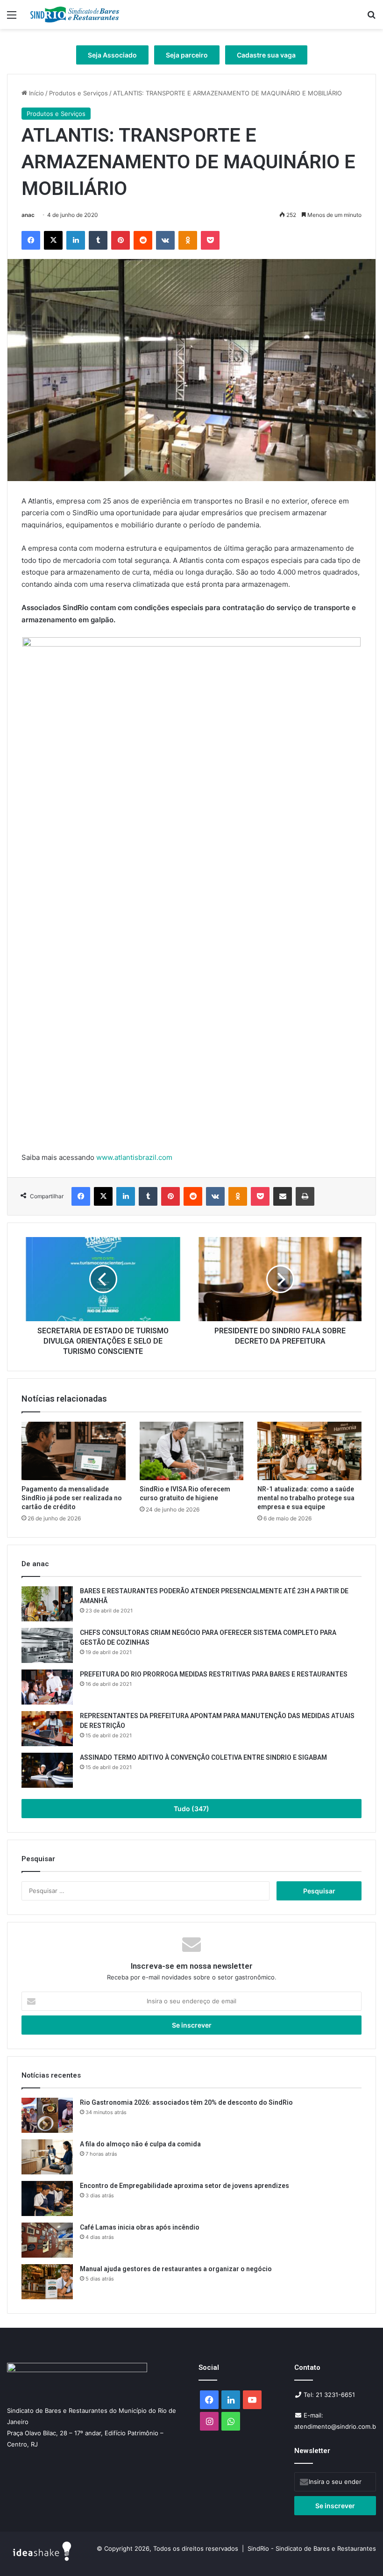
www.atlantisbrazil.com (134, 1157)
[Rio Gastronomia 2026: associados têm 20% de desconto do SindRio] (47, 2115)
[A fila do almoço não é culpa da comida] (47, 2157)
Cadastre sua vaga (266, 55)
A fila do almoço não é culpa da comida (140, 2144)
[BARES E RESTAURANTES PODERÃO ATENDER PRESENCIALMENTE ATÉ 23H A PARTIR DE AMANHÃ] (47, 1604)
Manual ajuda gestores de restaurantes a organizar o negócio (177, 2269)
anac (28, 215)
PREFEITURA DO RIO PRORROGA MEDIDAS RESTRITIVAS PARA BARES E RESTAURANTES (214, 1674)
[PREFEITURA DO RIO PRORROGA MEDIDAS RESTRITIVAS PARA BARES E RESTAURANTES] (47, 1687)
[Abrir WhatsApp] (360, 2552)
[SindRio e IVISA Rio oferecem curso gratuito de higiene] (192, 1451)
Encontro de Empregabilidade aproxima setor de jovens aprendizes (184, 2186)
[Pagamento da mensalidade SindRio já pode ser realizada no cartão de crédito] (74, 1451)
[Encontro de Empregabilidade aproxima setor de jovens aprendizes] (47, 2198)
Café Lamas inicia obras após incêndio (140, 2227)
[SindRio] (75, 14)
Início (35, 93)
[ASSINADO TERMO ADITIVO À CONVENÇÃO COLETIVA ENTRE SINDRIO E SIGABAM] (47, 1770)
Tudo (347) (191, 1809)
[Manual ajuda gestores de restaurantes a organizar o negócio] (47, 2282)
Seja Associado (112, 55)
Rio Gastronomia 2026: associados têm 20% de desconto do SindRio (187, 2102)
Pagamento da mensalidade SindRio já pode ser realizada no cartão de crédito (72, 1498)
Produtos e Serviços (78, 93)
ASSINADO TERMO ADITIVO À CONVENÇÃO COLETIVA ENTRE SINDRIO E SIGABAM (203, 1757)
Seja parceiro (187, 55)
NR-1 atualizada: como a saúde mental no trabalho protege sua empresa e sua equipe (306, 1498)
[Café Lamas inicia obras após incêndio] (47, 2240)
